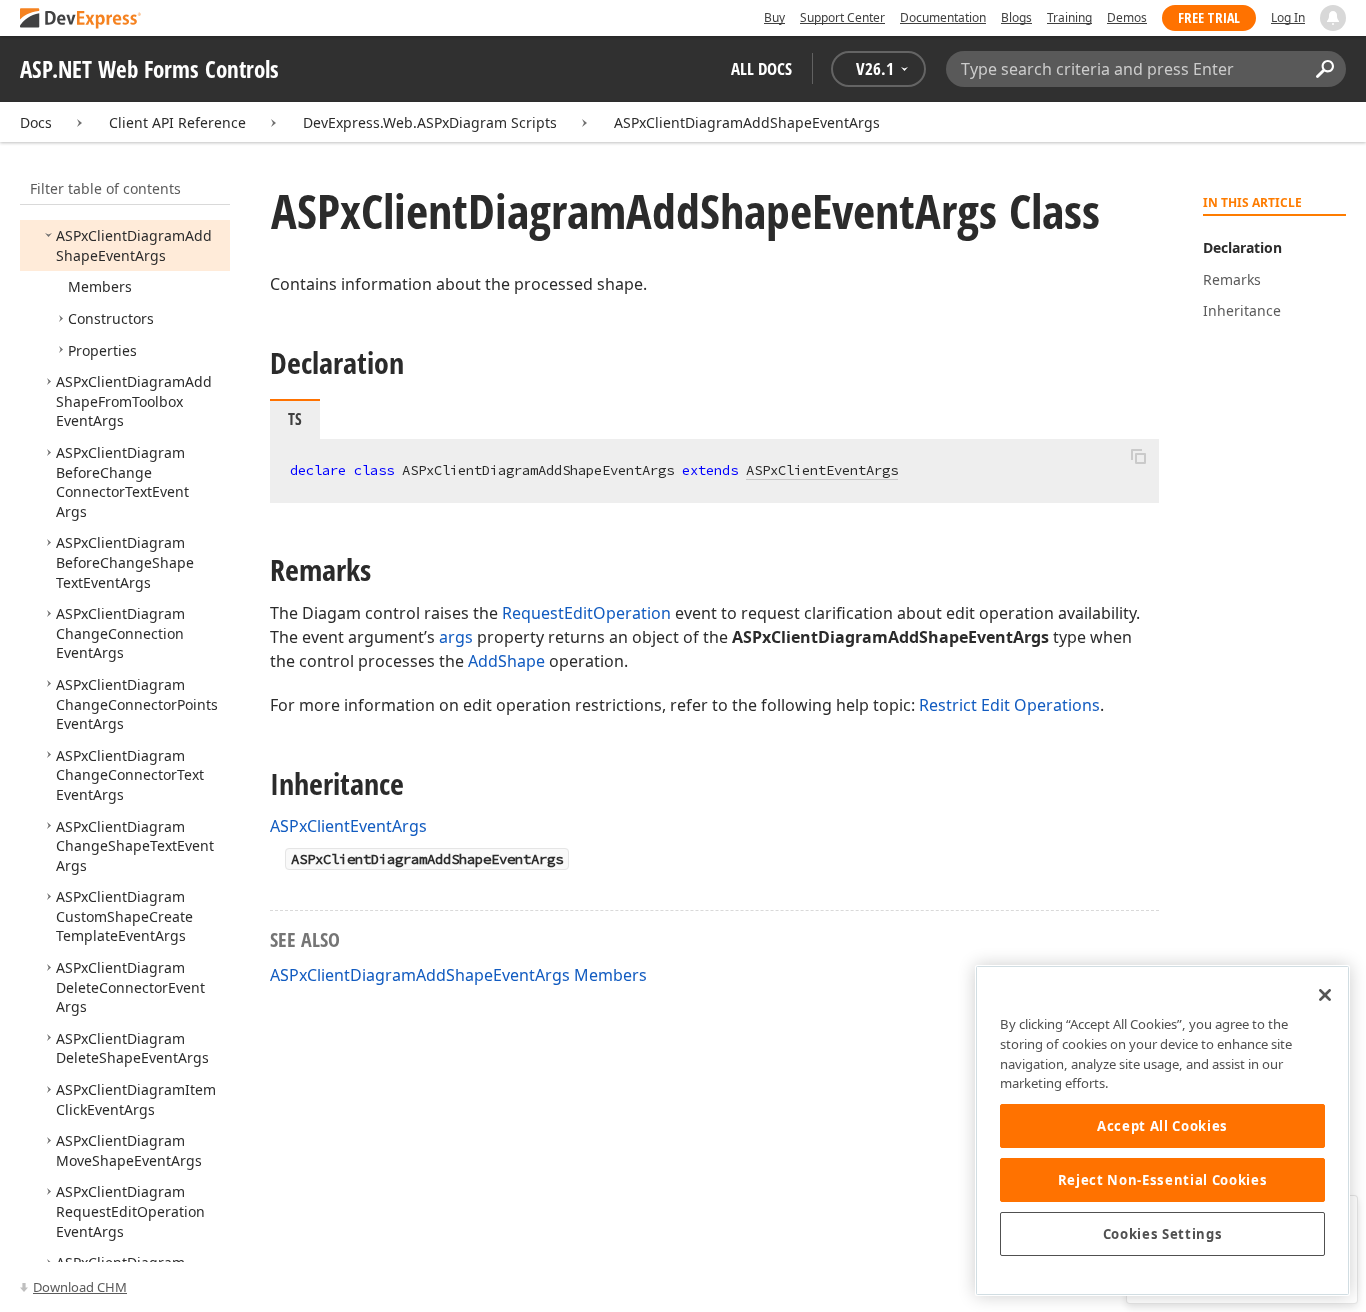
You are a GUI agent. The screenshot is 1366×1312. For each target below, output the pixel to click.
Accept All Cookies (1162, 1126)
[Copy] (1138, 456)
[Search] (1324, 69)
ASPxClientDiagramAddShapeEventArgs (747, 122)
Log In (1288, 17)
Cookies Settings (1163, 1234)
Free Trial (1209, 17)
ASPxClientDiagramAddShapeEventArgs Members (458, 975)
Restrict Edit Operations (1009, 705)
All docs (761, 68)
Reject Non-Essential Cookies (1162, 1180)
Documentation (943, 17)
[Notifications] (1333, 18)
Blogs (1016, 17)
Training (1069, 17)
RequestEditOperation (586, 613)
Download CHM (80, 1287)
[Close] (1325, 995)
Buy (774, 17)
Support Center (842, 17)
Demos (1127, 17)
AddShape (506, 661)
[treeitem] (134, 245)
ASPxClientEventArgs (822, 470)
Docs (36, 122)
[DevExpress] (81, 19)
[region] (1162, 1130)
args (456, 637)
